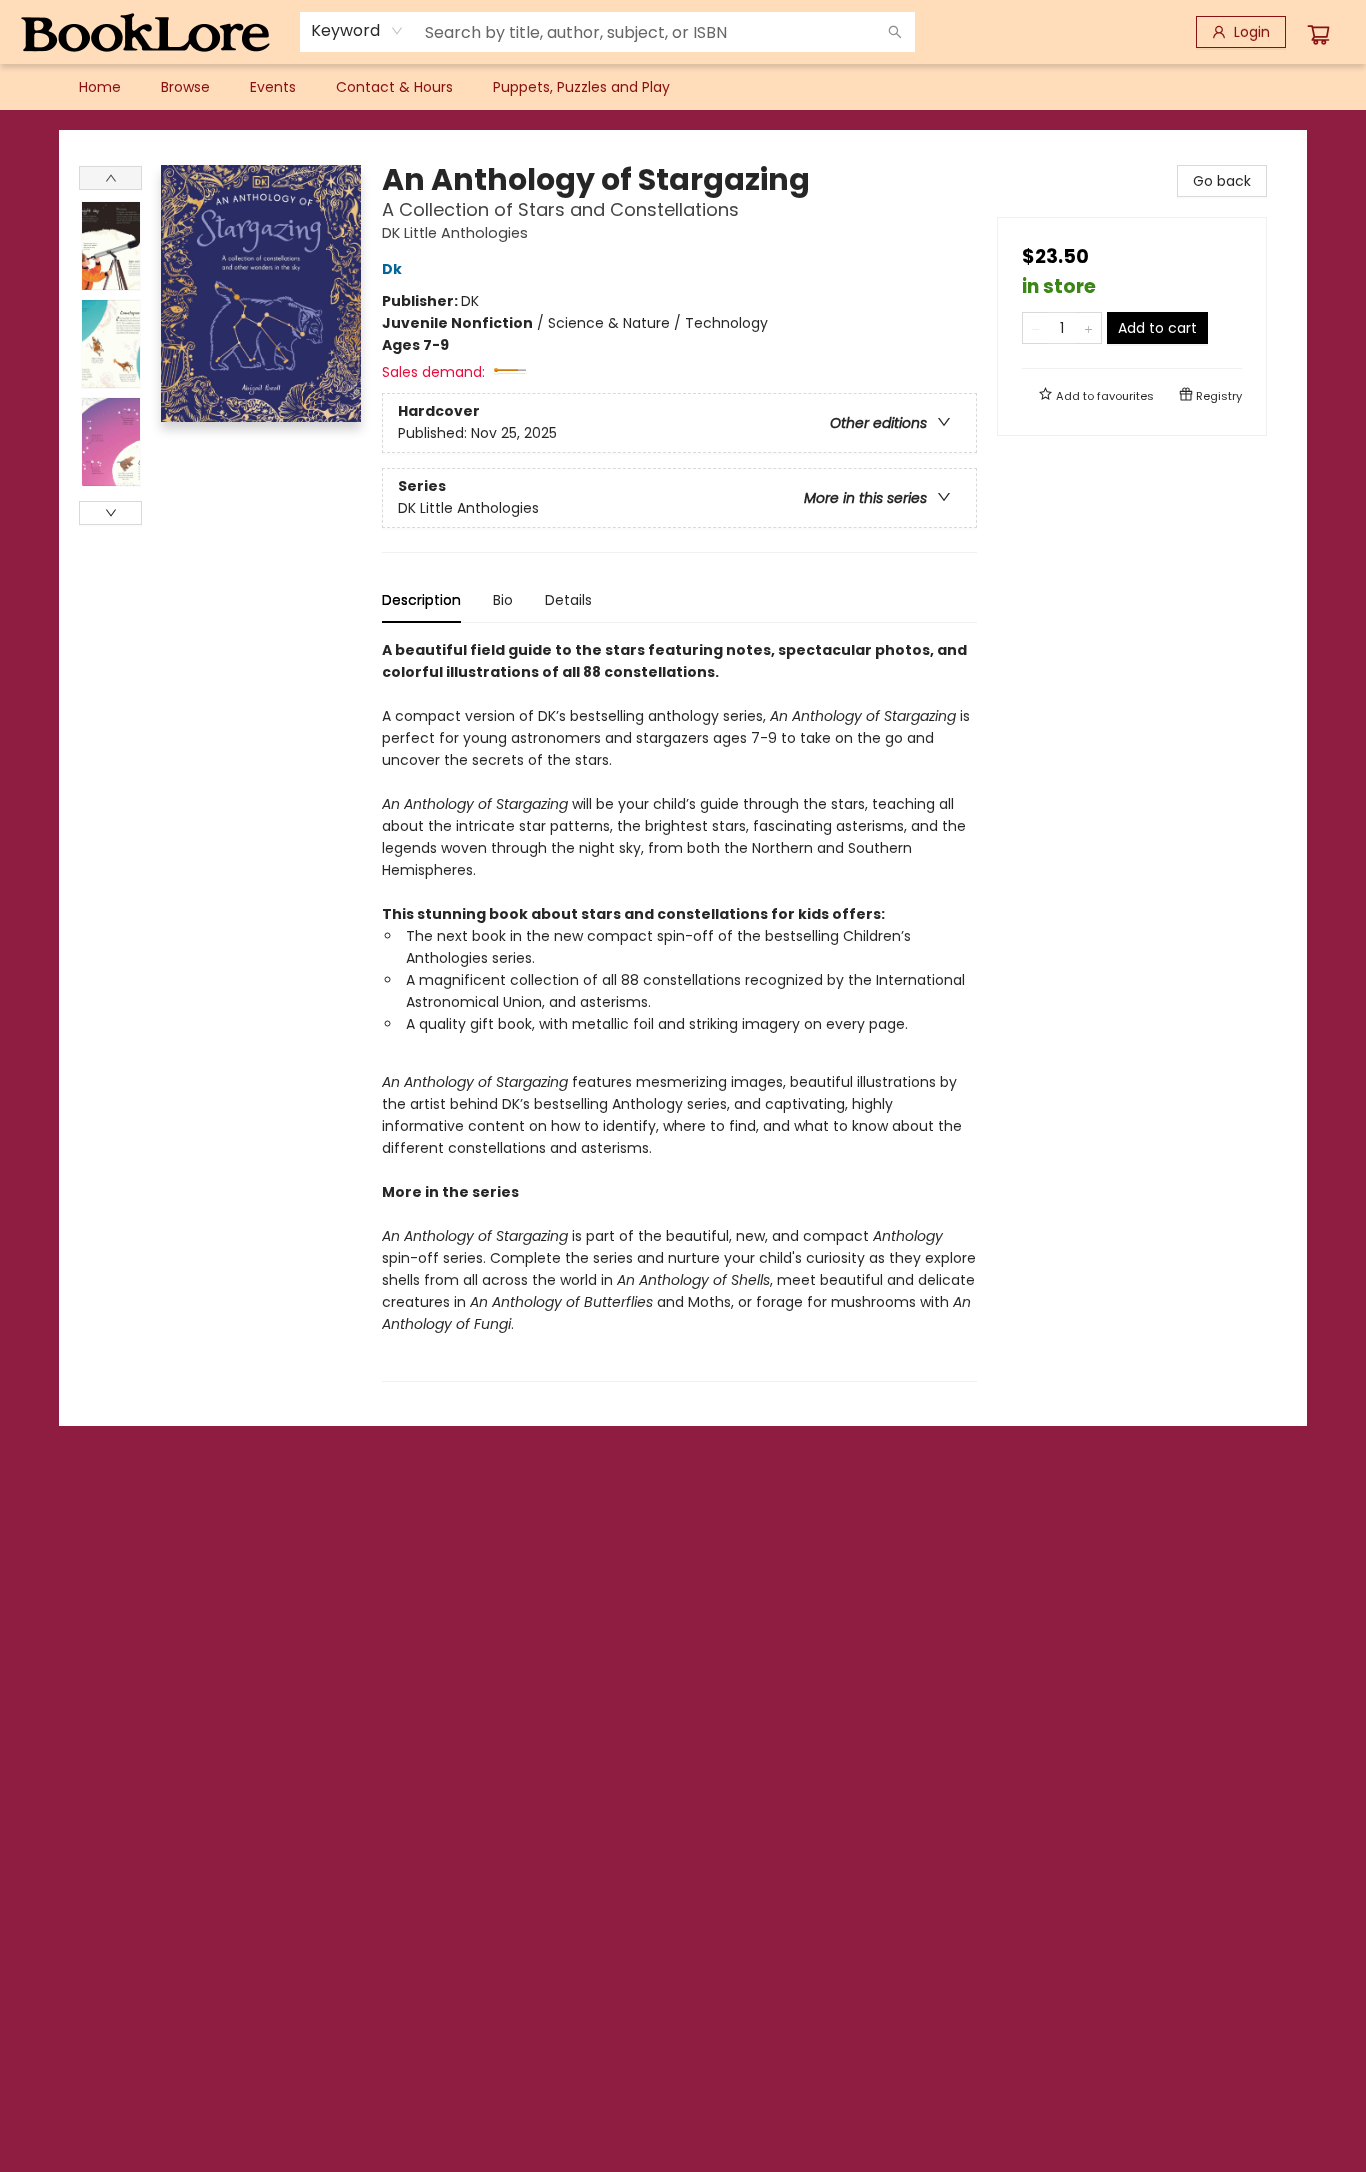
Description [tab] (421, 600)
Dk (392, 269)
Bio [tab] (503, 600)
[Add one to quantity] (1088, 328)
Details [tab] (568, 600)
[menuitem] (100, 87)
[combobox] (357, 31)
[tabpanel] (679, 1010)
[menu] (683, 87)
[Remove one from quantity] (1035, 328)
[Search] (895, 32)
